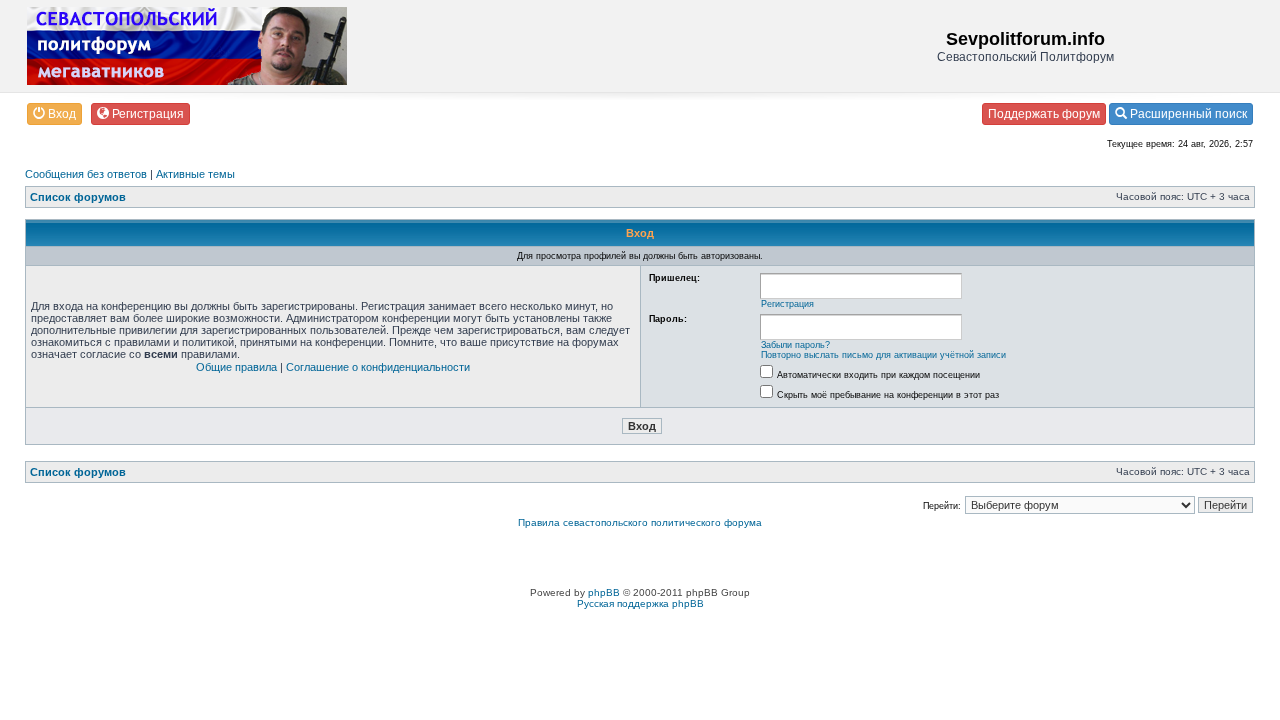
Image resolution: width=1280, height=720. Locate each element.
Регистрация (146, 114)
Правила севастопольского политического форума (640, 522)
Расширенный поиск (1187, 114)
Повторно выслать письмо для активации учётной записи (883, 355)
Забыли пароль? (795, 345)
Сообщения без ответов (86, 174)
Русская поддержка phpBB (640, 603)
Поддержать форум (1044, 114)
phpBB (604, 592)
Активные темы (195, 174)
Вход (60, 114)
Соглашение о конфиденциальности (378, 367)
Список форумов (78, 197)
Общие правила (236, 367)
